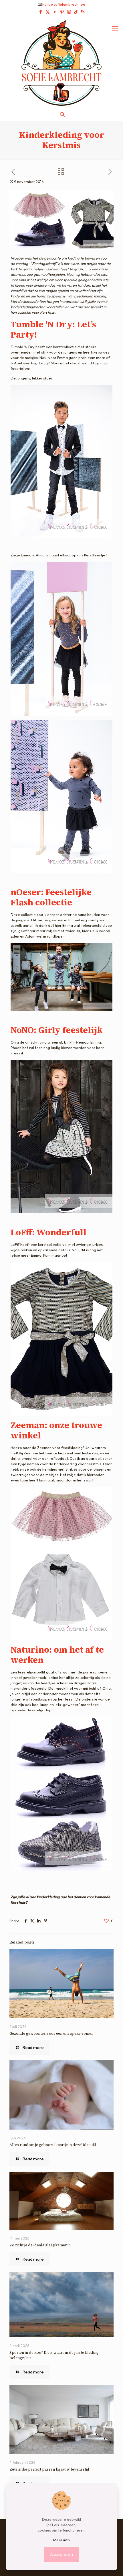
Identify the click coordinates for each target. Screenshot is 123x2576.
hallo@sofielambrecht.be (64, 4)
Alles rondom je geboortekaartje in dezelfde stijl (53, 2145)
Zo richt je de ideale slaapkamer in (40, 2245)
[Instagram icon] (69, 12)
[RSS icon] (83, 12)
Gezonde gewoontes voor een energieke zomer (51, 2033)
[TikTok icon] (76, 12)
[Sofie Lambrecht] (61, 62)
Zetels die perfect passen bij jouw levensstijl (49, 2469)
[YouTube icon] (55, 12)
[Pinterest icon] (62, 12)
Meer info (61, 2540)
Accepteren (61, 2554)
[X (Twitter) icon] (48, 12)
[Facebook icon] (40, 12)
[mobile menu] (115, 28)
